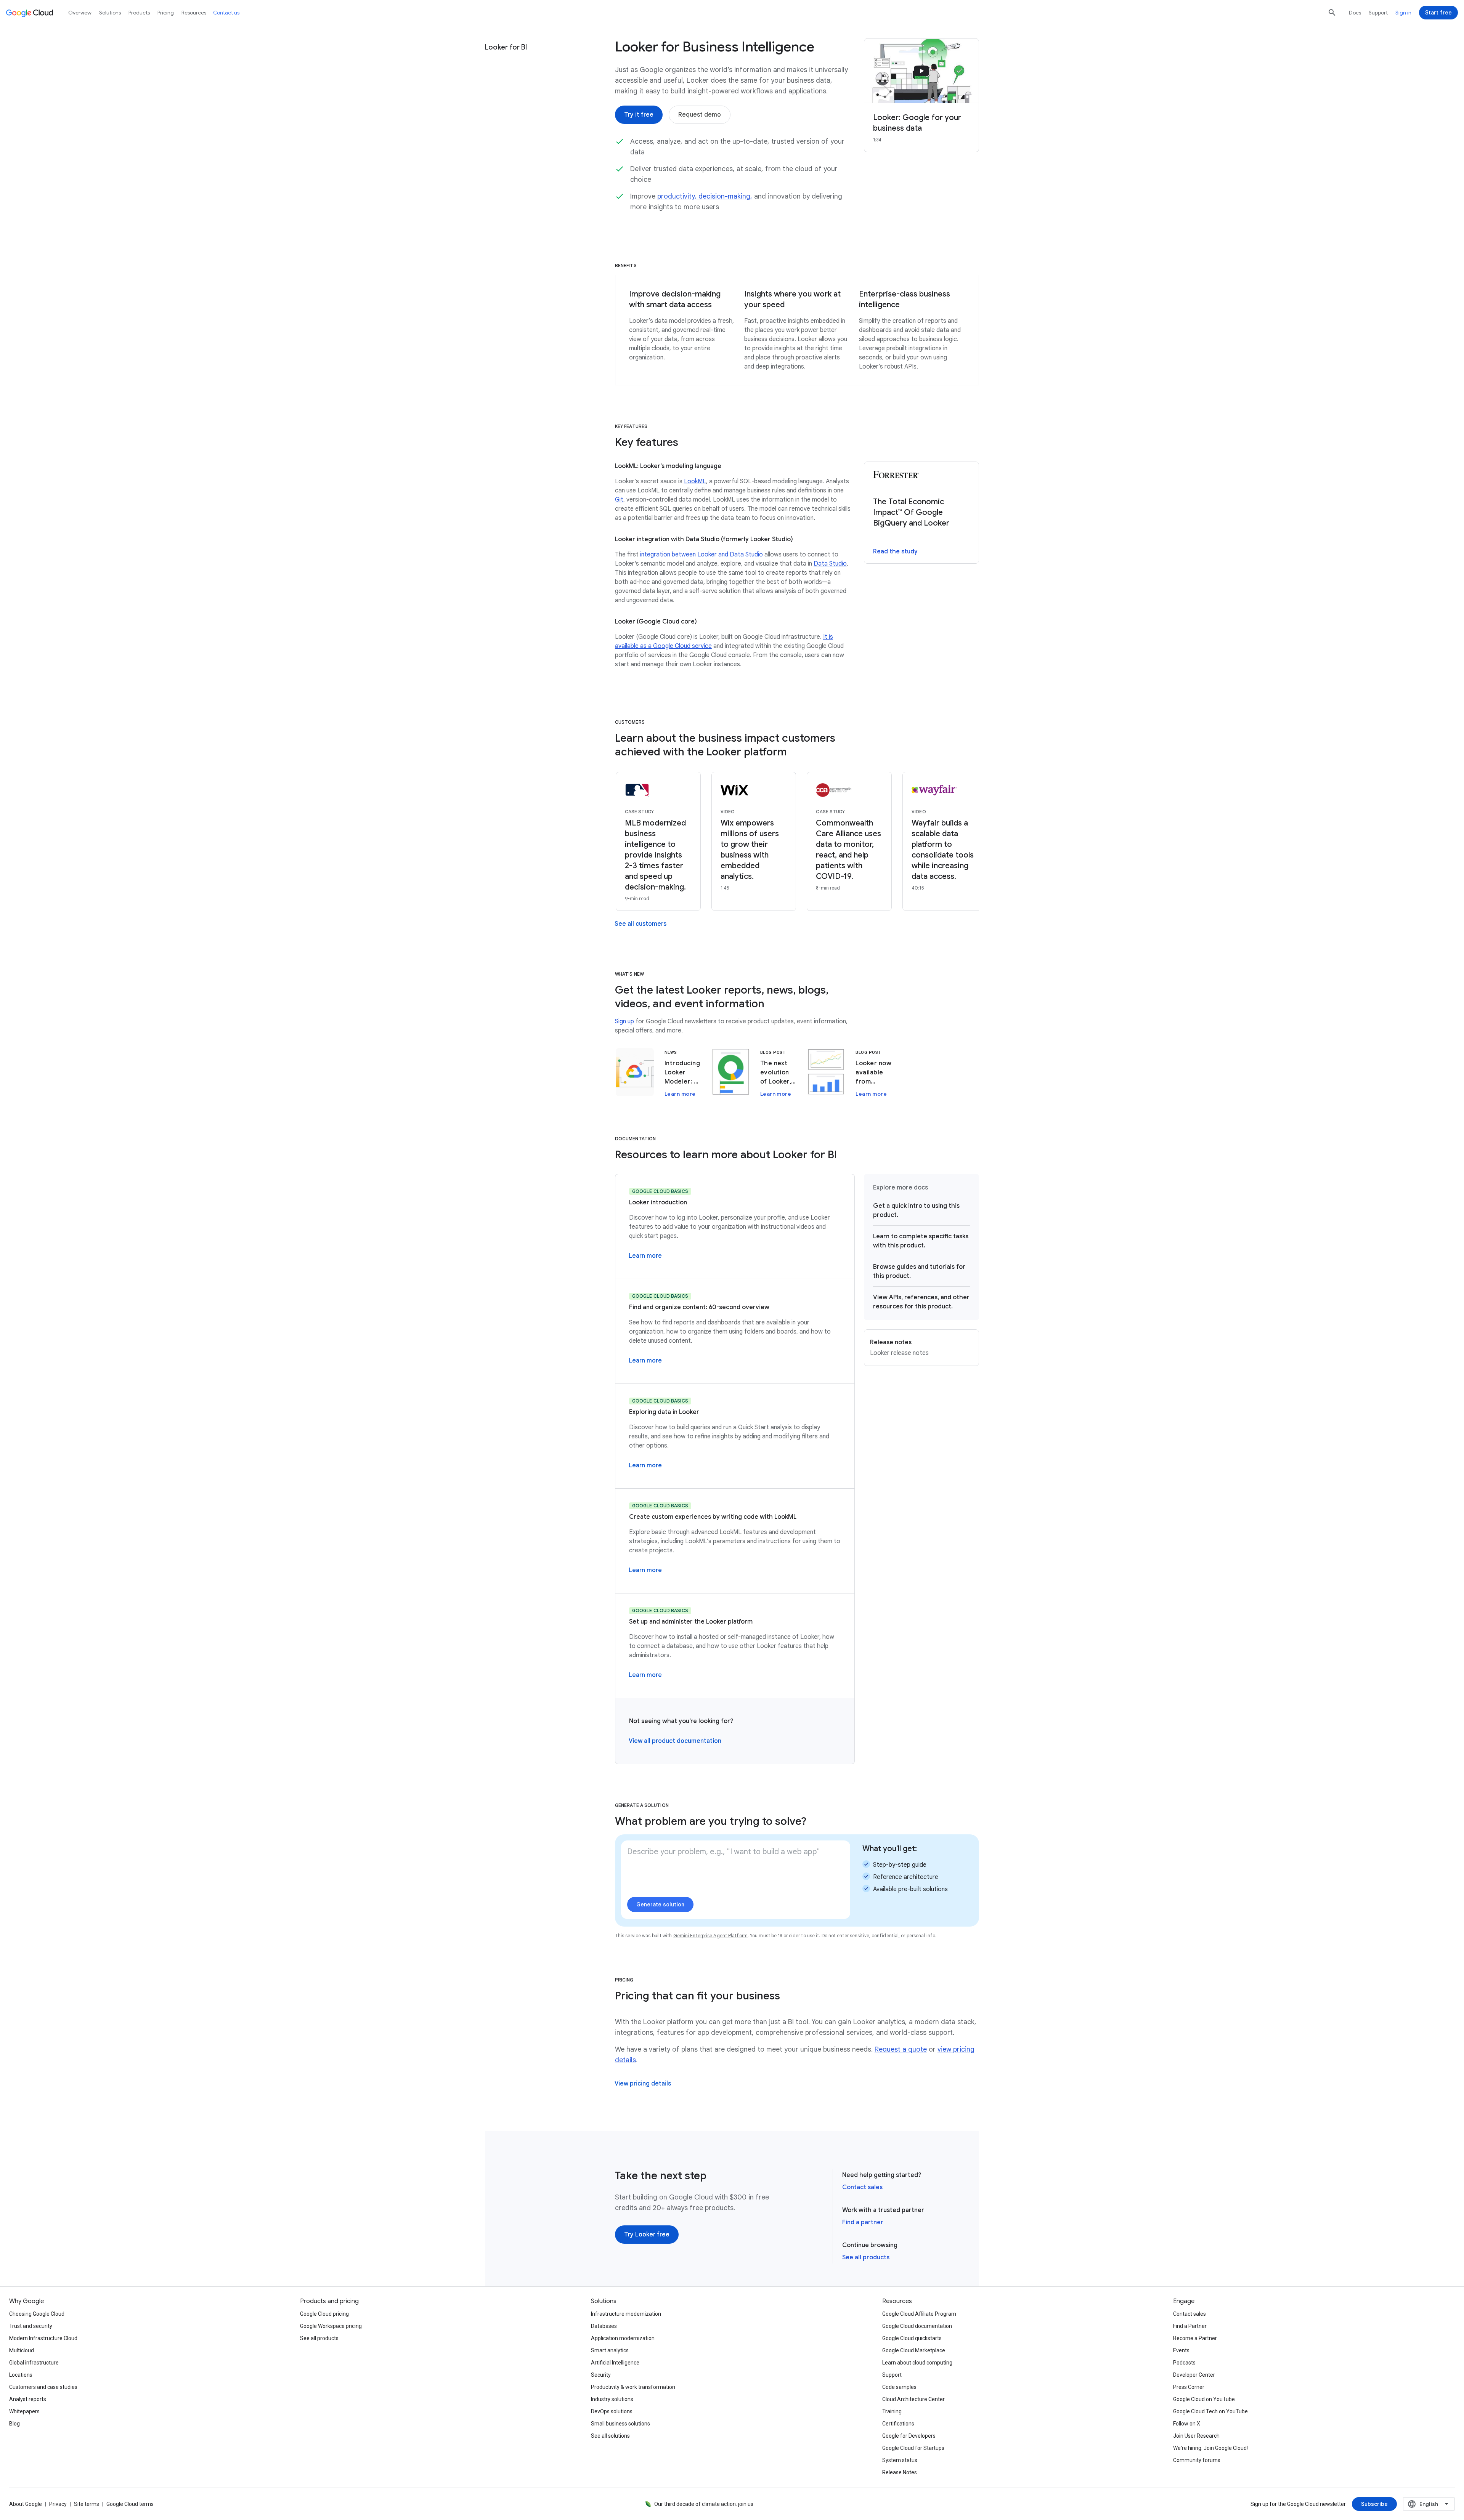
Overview (80, 13)
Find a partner (863, 2222)
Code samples (899, 2387)
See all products (866, 2257)
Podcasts (1184, 2363)
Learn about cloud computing (917, 2363)
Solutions (110, 13)
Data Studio (830, 564)
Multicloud (22, 2350)
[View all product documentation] (675, 1741)
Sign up (624, 1021)
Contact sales (862, 2187)
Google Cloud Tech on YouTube (1210, 2411)
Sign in (1403, 13)
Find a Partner (1190, 2326)
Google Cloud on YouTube (1204, 2399)
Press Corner (1189, 2387)
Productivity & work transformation (633, 2387)
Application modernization (623, 2338)
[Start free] (1438, 13)
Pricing (166, 13)
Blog (14, 2424)
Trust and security (31, 2326)
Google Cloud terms (130, 2504)
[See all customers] (640, 924)
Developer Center (1194, 2375)
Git (619, 500)
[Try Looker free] (647, 2235)
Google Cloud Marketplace (914, 2350)
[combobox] (1429, 2504)
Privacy (58, 2504)
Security (601, 2375)
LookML (695, 481)
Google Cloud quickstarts (912, 2338)
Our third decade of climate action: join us (704, 2504)
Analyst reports (28, 2399)
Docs (1355, 13)
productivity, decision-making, (705, 196)
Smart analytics (610, 2350)
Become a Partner (1195, 2338)
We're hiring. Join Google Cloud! (1210, 2448)
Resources (194, 13)
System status (900, 2460)
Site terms (87, 2504)
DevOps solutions (612, 2411)
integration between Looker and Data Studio (701, 555)
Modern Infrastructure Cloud (43, 2338)
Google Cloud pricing (324, 2314)
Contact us (226, 13)
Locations (21, 2375)
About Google (26, 2504)
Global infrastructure (34, 2363)
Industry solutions (612, 2399)
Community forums (1197, 2460)
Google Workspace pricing (331, 2326)
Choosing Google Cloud (37, 2314)
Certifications (898, 2424)
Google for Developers (909, 2436)
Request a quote (901, 2049)
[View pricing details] (643, 2084)
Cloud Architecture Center (913, 2399)
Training (892, 2411)
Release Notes (900, 2472)
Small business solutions (620, 2424)
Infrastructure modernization (626, 2314)
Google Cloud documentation (917, 2326)
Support (1378, 13)
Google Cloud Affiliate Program (919, 2314)
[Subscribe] (1374, 2504)
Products (139, 13)
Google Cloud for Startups (913, 2448)
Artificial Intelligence (615, 2363)
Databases (604, 2326)
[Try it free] (639, 115)
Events (1181, 2350)
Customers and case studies (43, 2387)
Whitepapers (24, 2411)
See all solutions (610, 2436)
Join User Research (1196, 2436)
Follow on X (1187, 2424)
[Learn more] (645, 1256)
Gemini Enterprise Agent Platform (710, 1936)
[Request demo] (700, 115)
